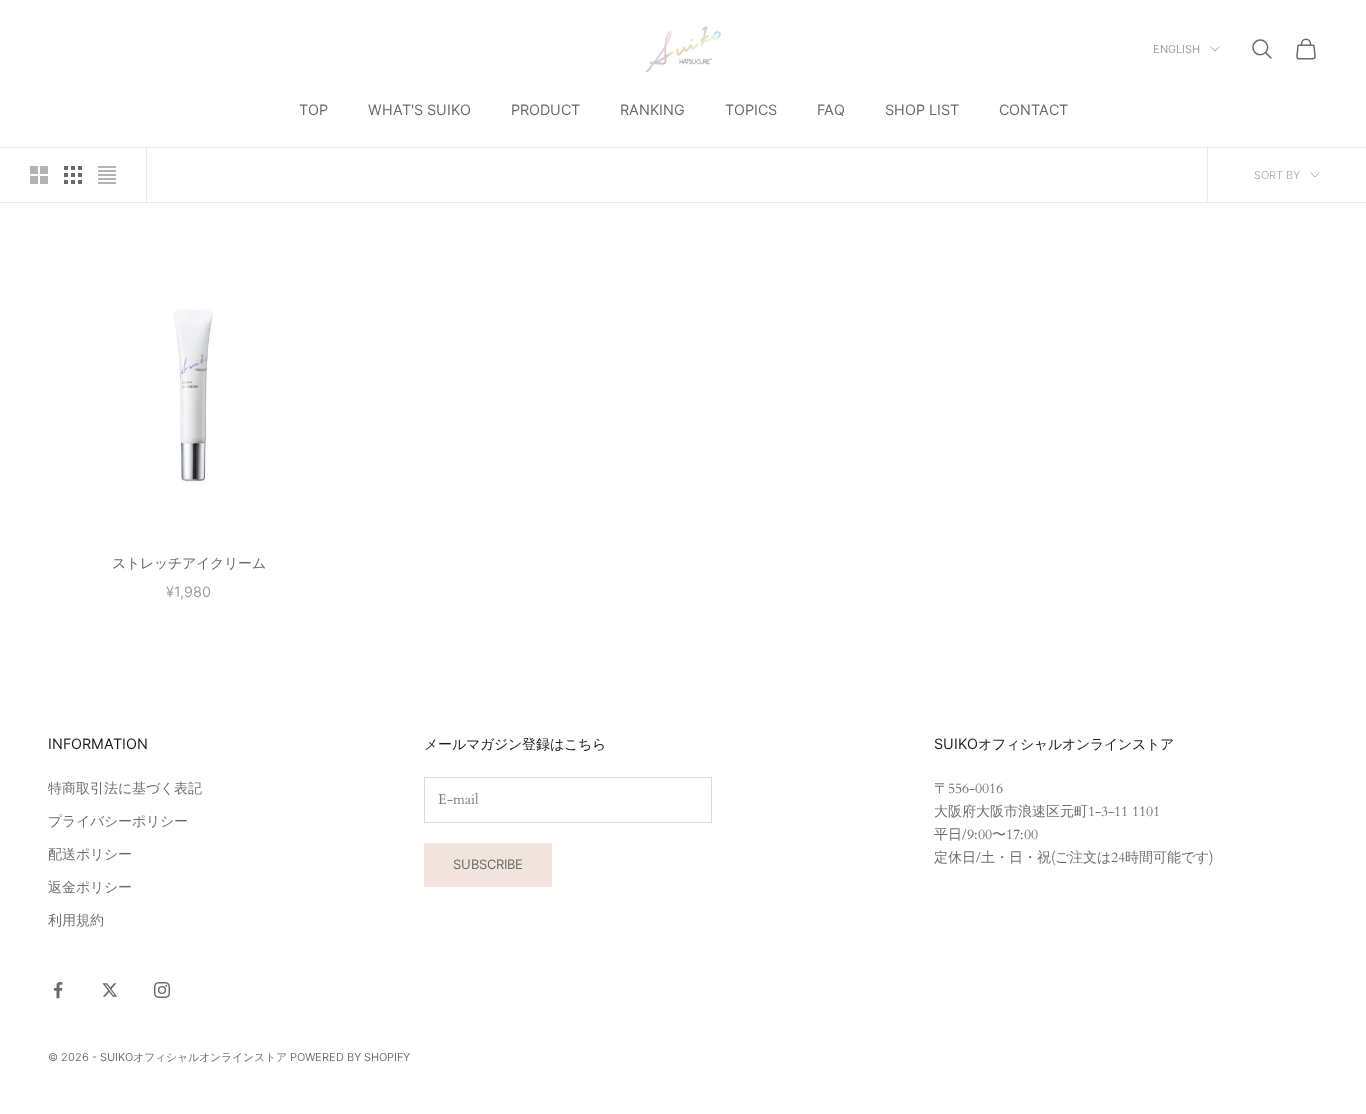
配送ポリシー (90, 854)
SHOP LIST (922, 109)
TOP (313, 109)
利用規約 (76, 920)
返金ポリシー (90, 887)
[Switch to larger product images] (39, 175)
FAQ (831, 109)
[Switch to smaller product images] (73, 175)
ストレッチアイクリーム (189, 562)
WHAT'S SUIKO (419, 109)
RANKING (652, 109)
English (1176, 49)
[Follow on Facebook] (58, 990)
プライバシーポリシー (118, 821)
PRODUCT (545, 109)
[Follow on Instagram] (162, 990)
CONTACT (1033, 109)
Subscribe (488, 864)
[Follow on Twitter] (110, 990)
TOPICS (751, 109)
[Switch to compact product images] (107, 175)
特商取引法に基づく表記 (125, 788)
